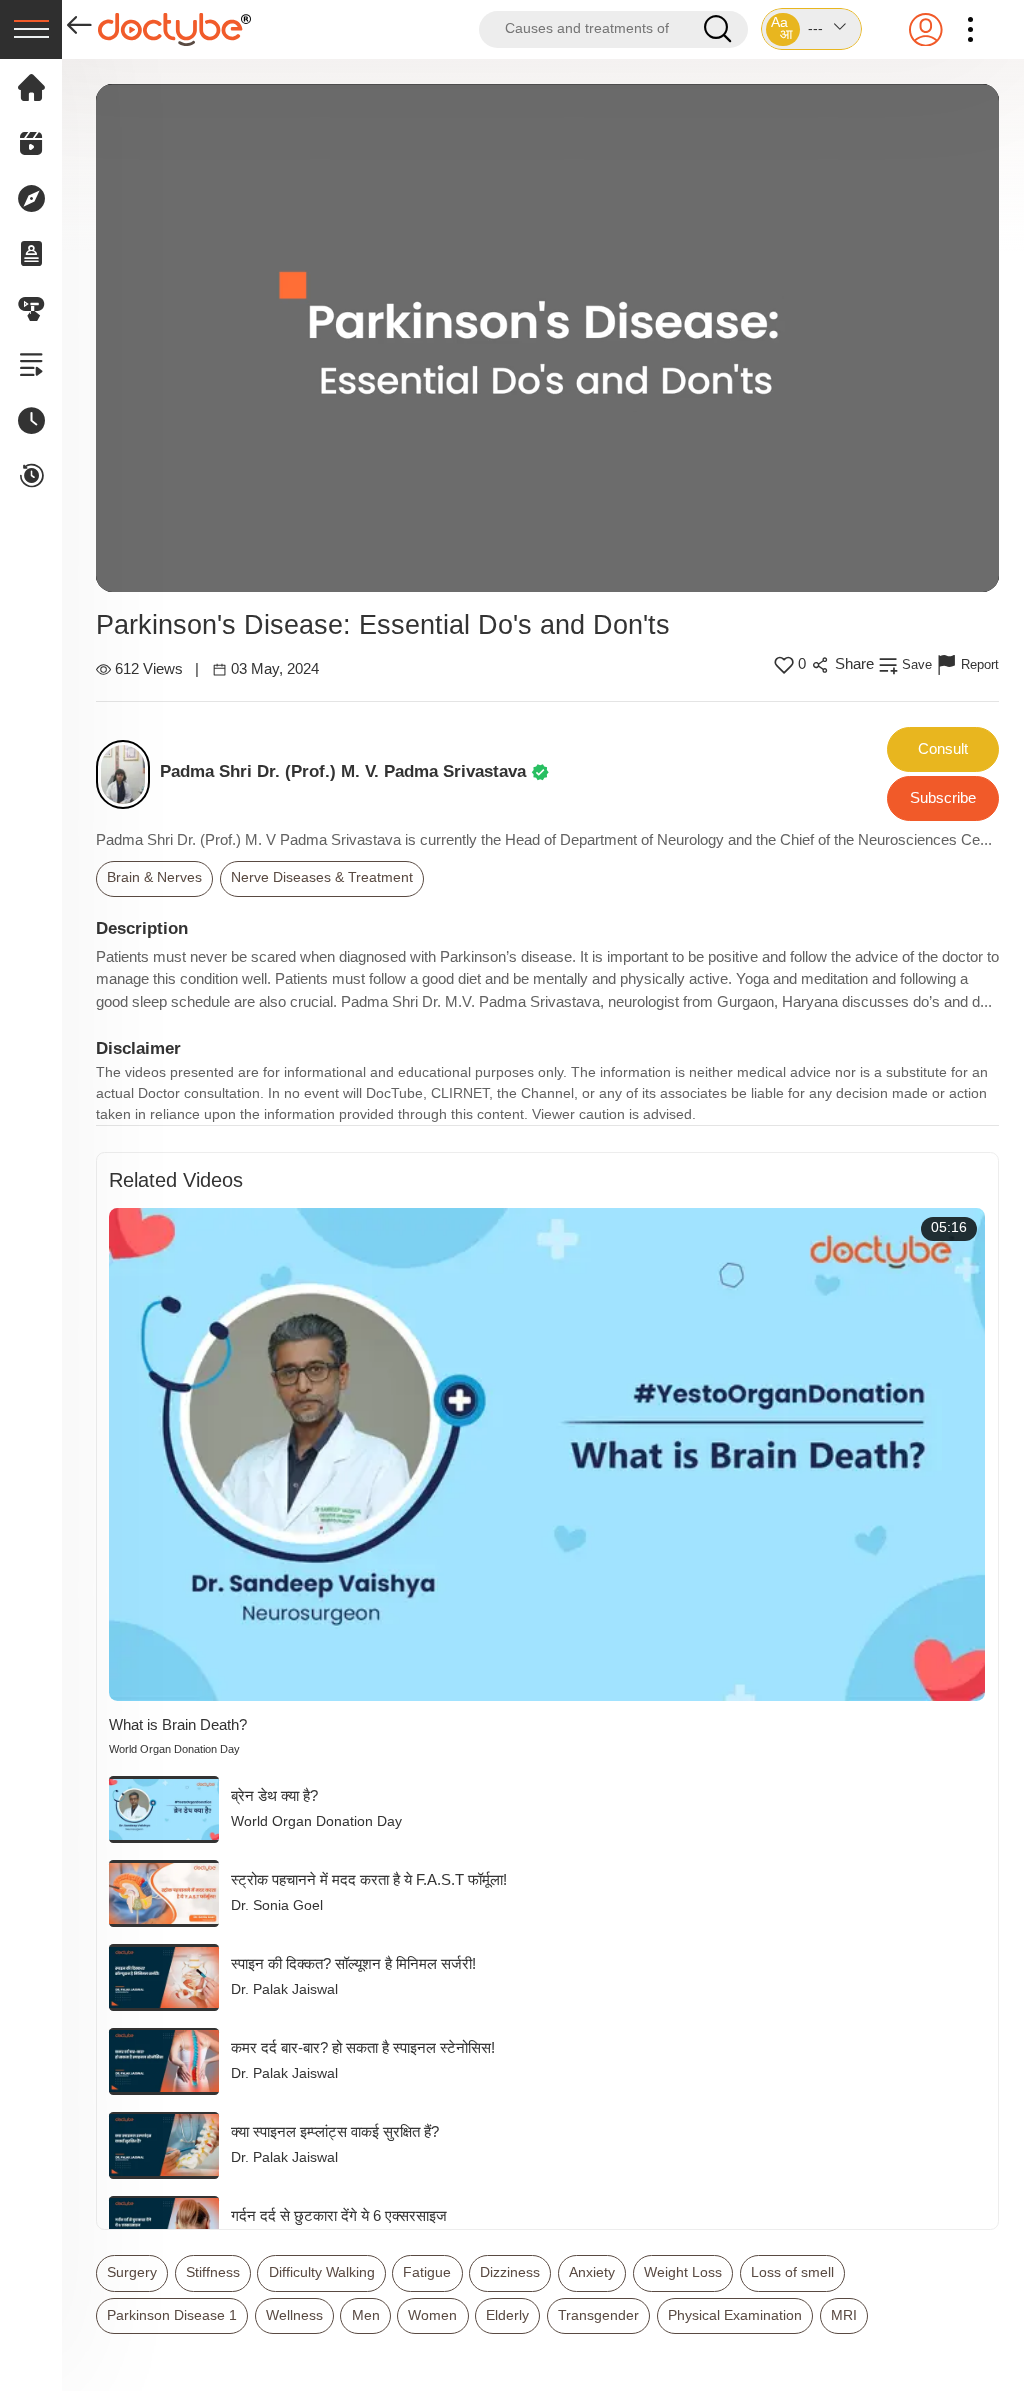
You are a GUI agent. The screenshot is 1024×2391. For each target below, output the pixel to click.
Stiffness (213, 2272)
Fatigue (427, 2272)
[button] (811, 29)
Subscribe (943, 797)
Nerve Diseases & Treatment (322, 877)
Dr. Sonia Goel (277, 1905)
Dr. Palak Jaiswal (284, 1989)
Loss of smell (792, 2272)
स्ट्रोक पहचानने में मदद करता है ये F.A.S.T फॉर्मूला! (369, 1879)
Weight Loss (683, 2272)
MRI (844, 2315)
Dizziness (510, 2272)
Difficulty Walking (322, 2272)
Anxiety (592, 2272)
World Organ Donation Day (174, 1749)
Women (432, 2315)
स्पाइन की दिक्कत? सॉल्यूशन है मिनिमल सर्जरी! (353, 1963)
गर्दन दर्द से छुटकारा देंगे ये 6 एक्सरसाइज (339, 2215)
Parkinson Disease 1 (172, 2315)
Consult (943, 748)
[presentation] (31, 29)
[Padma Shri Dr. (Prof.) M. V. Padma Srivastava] (128, 774)
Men (366, 2315)
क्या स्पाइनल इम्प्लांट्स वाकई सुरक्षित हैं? (335, 2131)
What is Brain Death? (178, 1724)
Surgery (132, 2272)
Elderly (507, 2315)
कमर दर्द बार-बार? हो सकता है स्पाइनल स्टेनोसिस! (363, 2047)
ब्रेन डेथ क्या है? (274, 1795)
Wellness (294, 2315)
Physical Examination (735, 2315)
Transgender (598, 2315)
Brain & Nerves (154, 877)
